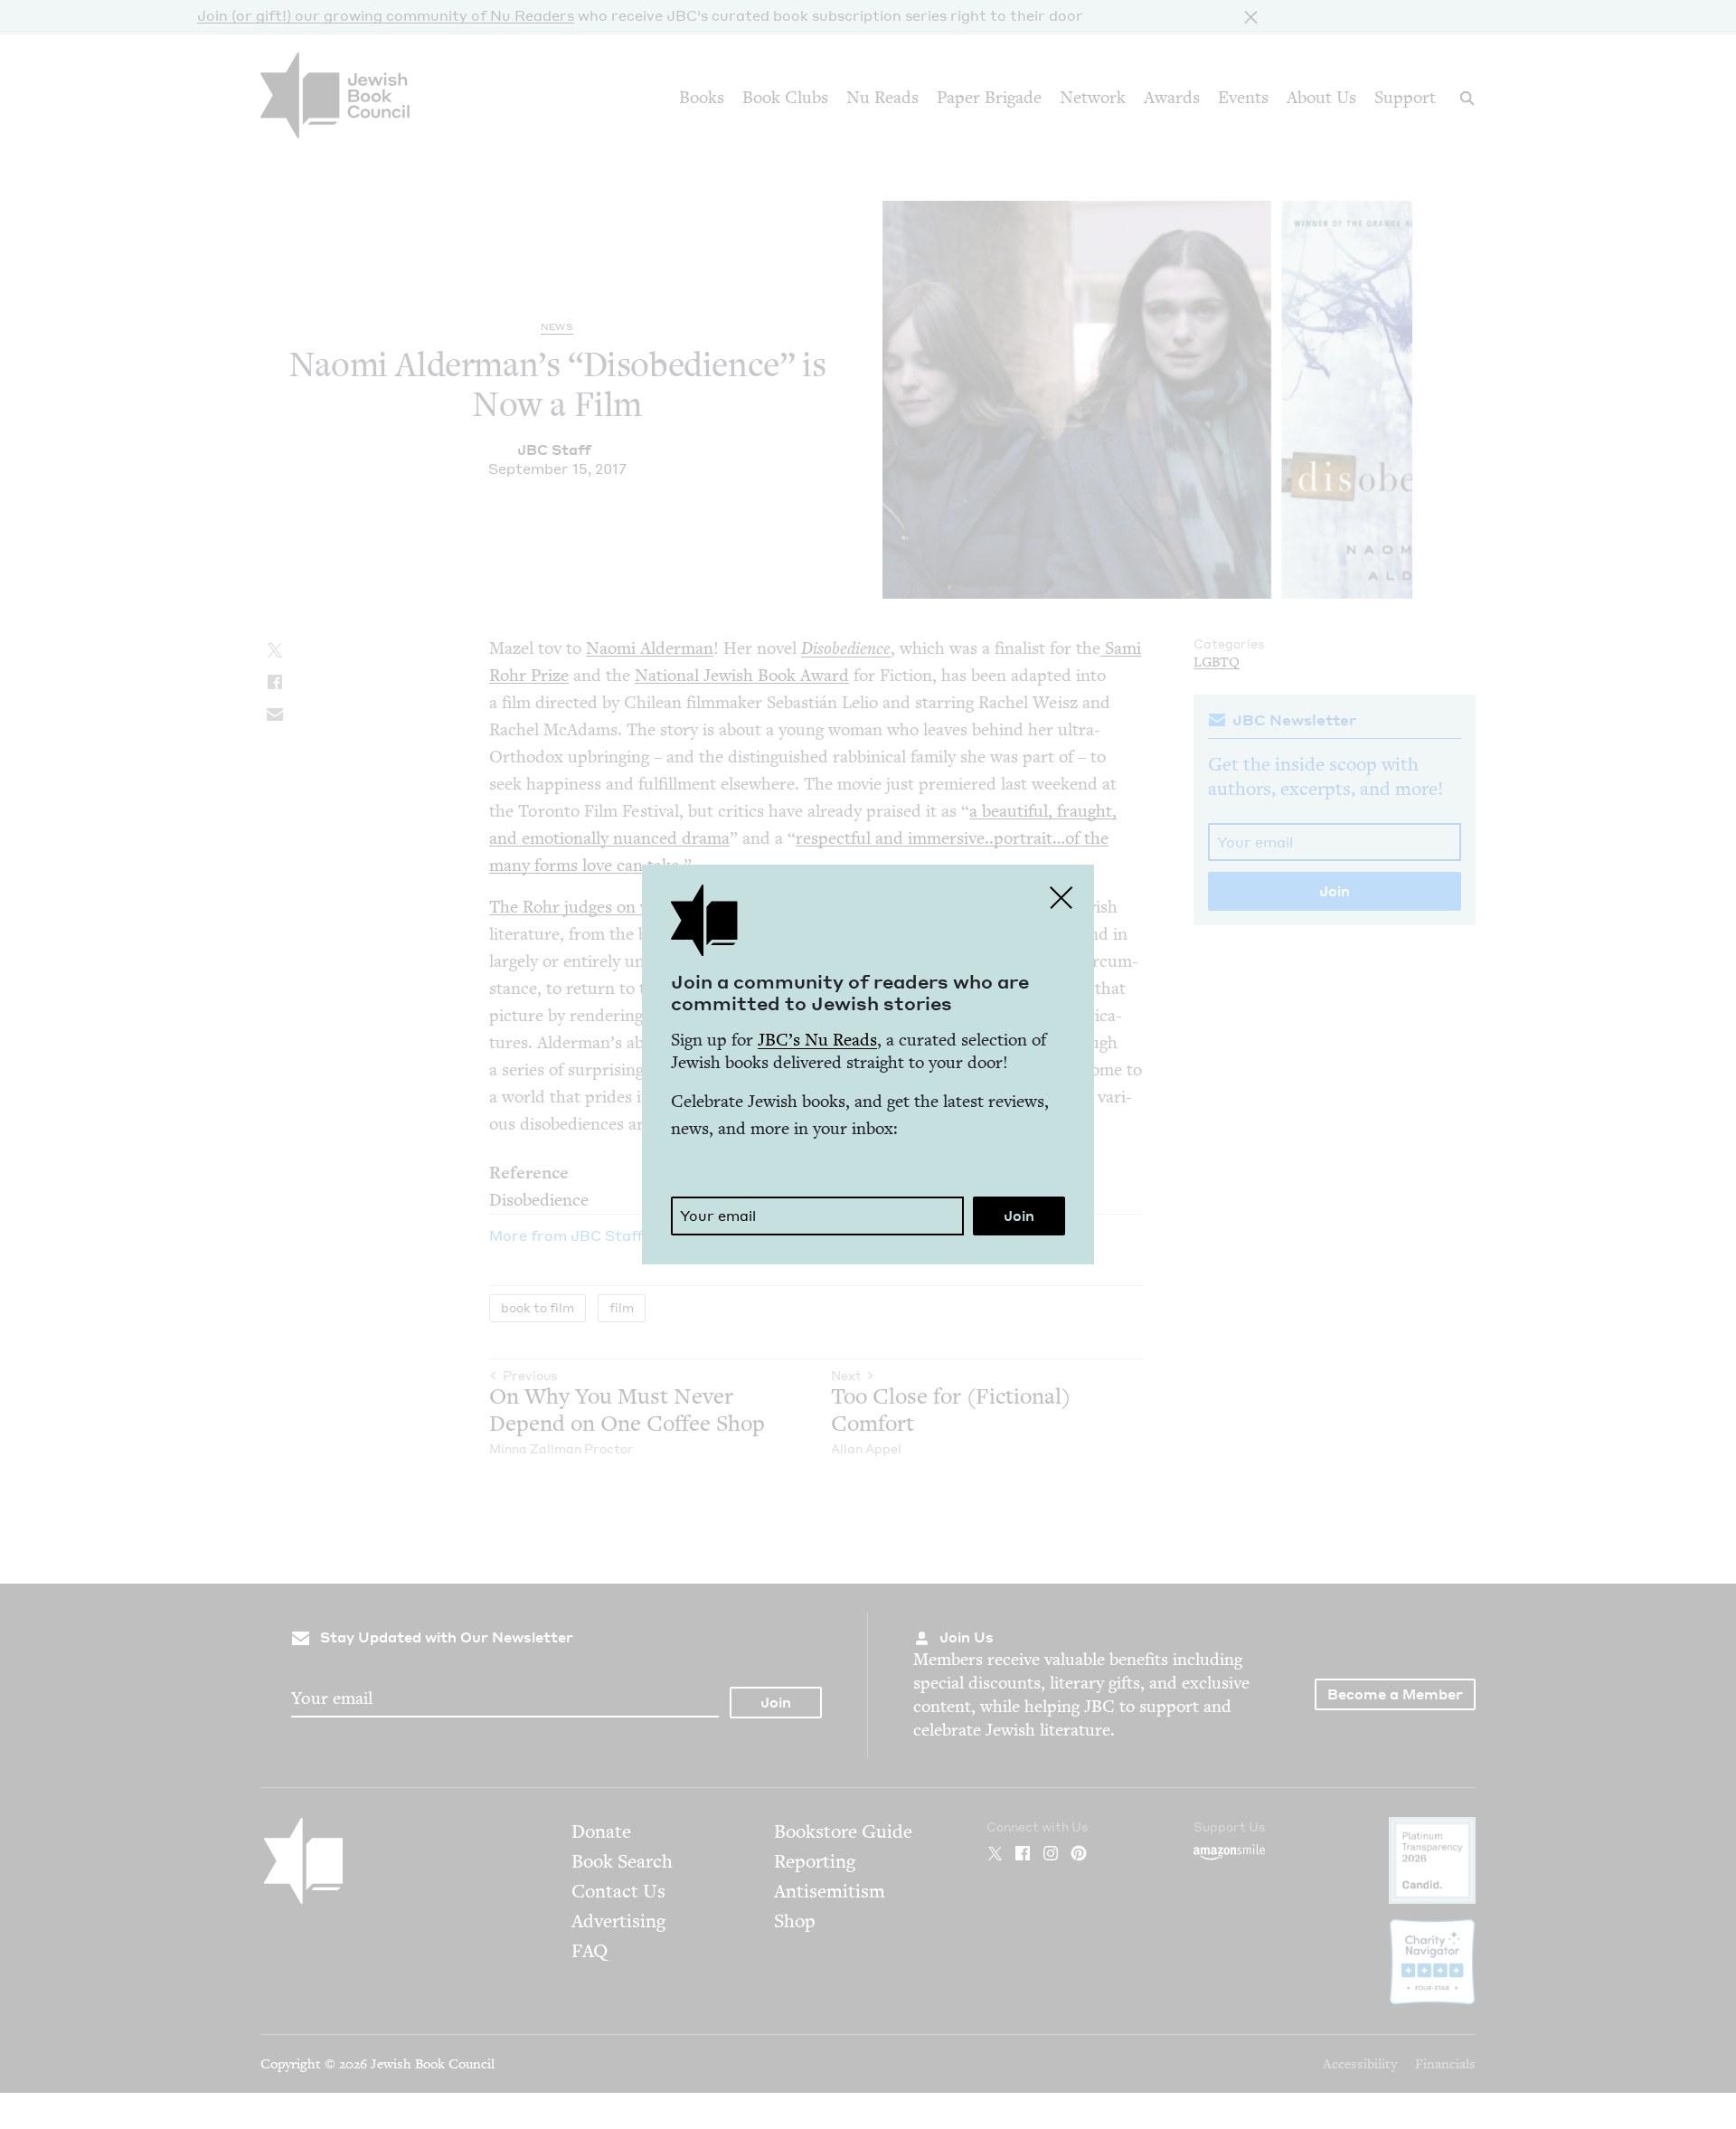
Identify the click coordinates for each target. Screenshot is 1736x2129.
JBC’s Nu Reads (817, 1040)
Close (1061, 897)
